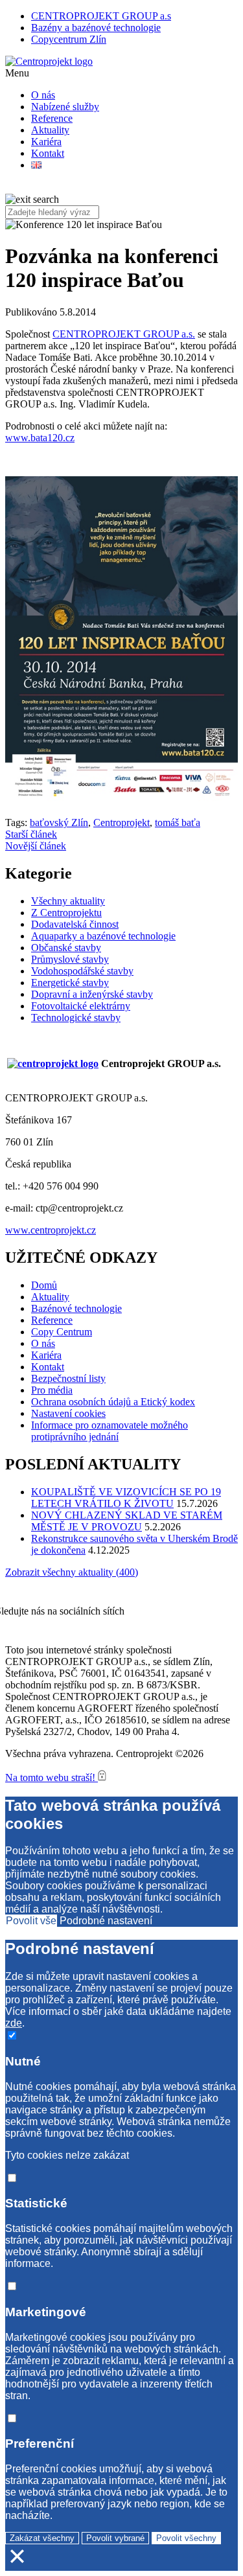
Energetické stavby (70, 983)
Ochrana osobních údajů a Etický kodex (113, 1402)
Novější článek (36, 846)
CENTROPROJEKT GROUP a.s (101, 16)
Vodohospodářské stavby (82, 971)
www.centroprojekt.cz (51, 1230)
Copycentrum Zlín (69, 39)
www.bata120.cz (40, 438)
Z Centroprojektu (66, 913)
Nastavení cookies (68, 1413)
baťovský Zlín (59, 822)
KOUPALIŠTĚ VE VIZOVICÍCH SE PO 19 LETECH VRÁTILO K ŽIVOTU (126, 1498)
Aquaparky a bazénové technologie (103, 936)
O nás (43, 95)
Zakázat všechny (42, 2538)
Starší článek (31, 834)
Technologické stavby (76, 1018)
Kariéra (46, 142)
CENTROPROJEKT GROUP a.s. (124, 334)
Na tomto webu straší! (52, 1777)
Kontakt (48, 153)
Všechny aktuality (68, 901)
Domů (44, 1285)
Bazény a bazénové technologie (96, 28)
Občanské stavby (66, 948)
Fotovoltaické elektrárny (81, 1006)
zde (14, 2023)
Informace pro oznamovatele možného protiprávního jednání (110, 1431)
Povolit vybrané (115, 2538)
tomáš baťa (178, 822)
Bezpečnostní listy (68, 1378)
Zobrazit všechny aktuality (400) (72, 1572)
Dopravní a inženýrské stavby (92, 994)
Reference (52, 118)
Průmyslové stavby (70, 959)
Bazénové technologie (76, 1308)
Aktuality (50, 130)
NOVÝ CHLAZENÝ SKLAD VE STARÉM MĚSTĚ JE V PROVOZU (127, 1521)
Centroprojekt (121, 822)
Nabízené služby (65, 107)
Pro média (52, 1390)
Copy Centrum (62, 1332)
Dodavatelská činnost (75, 924)
